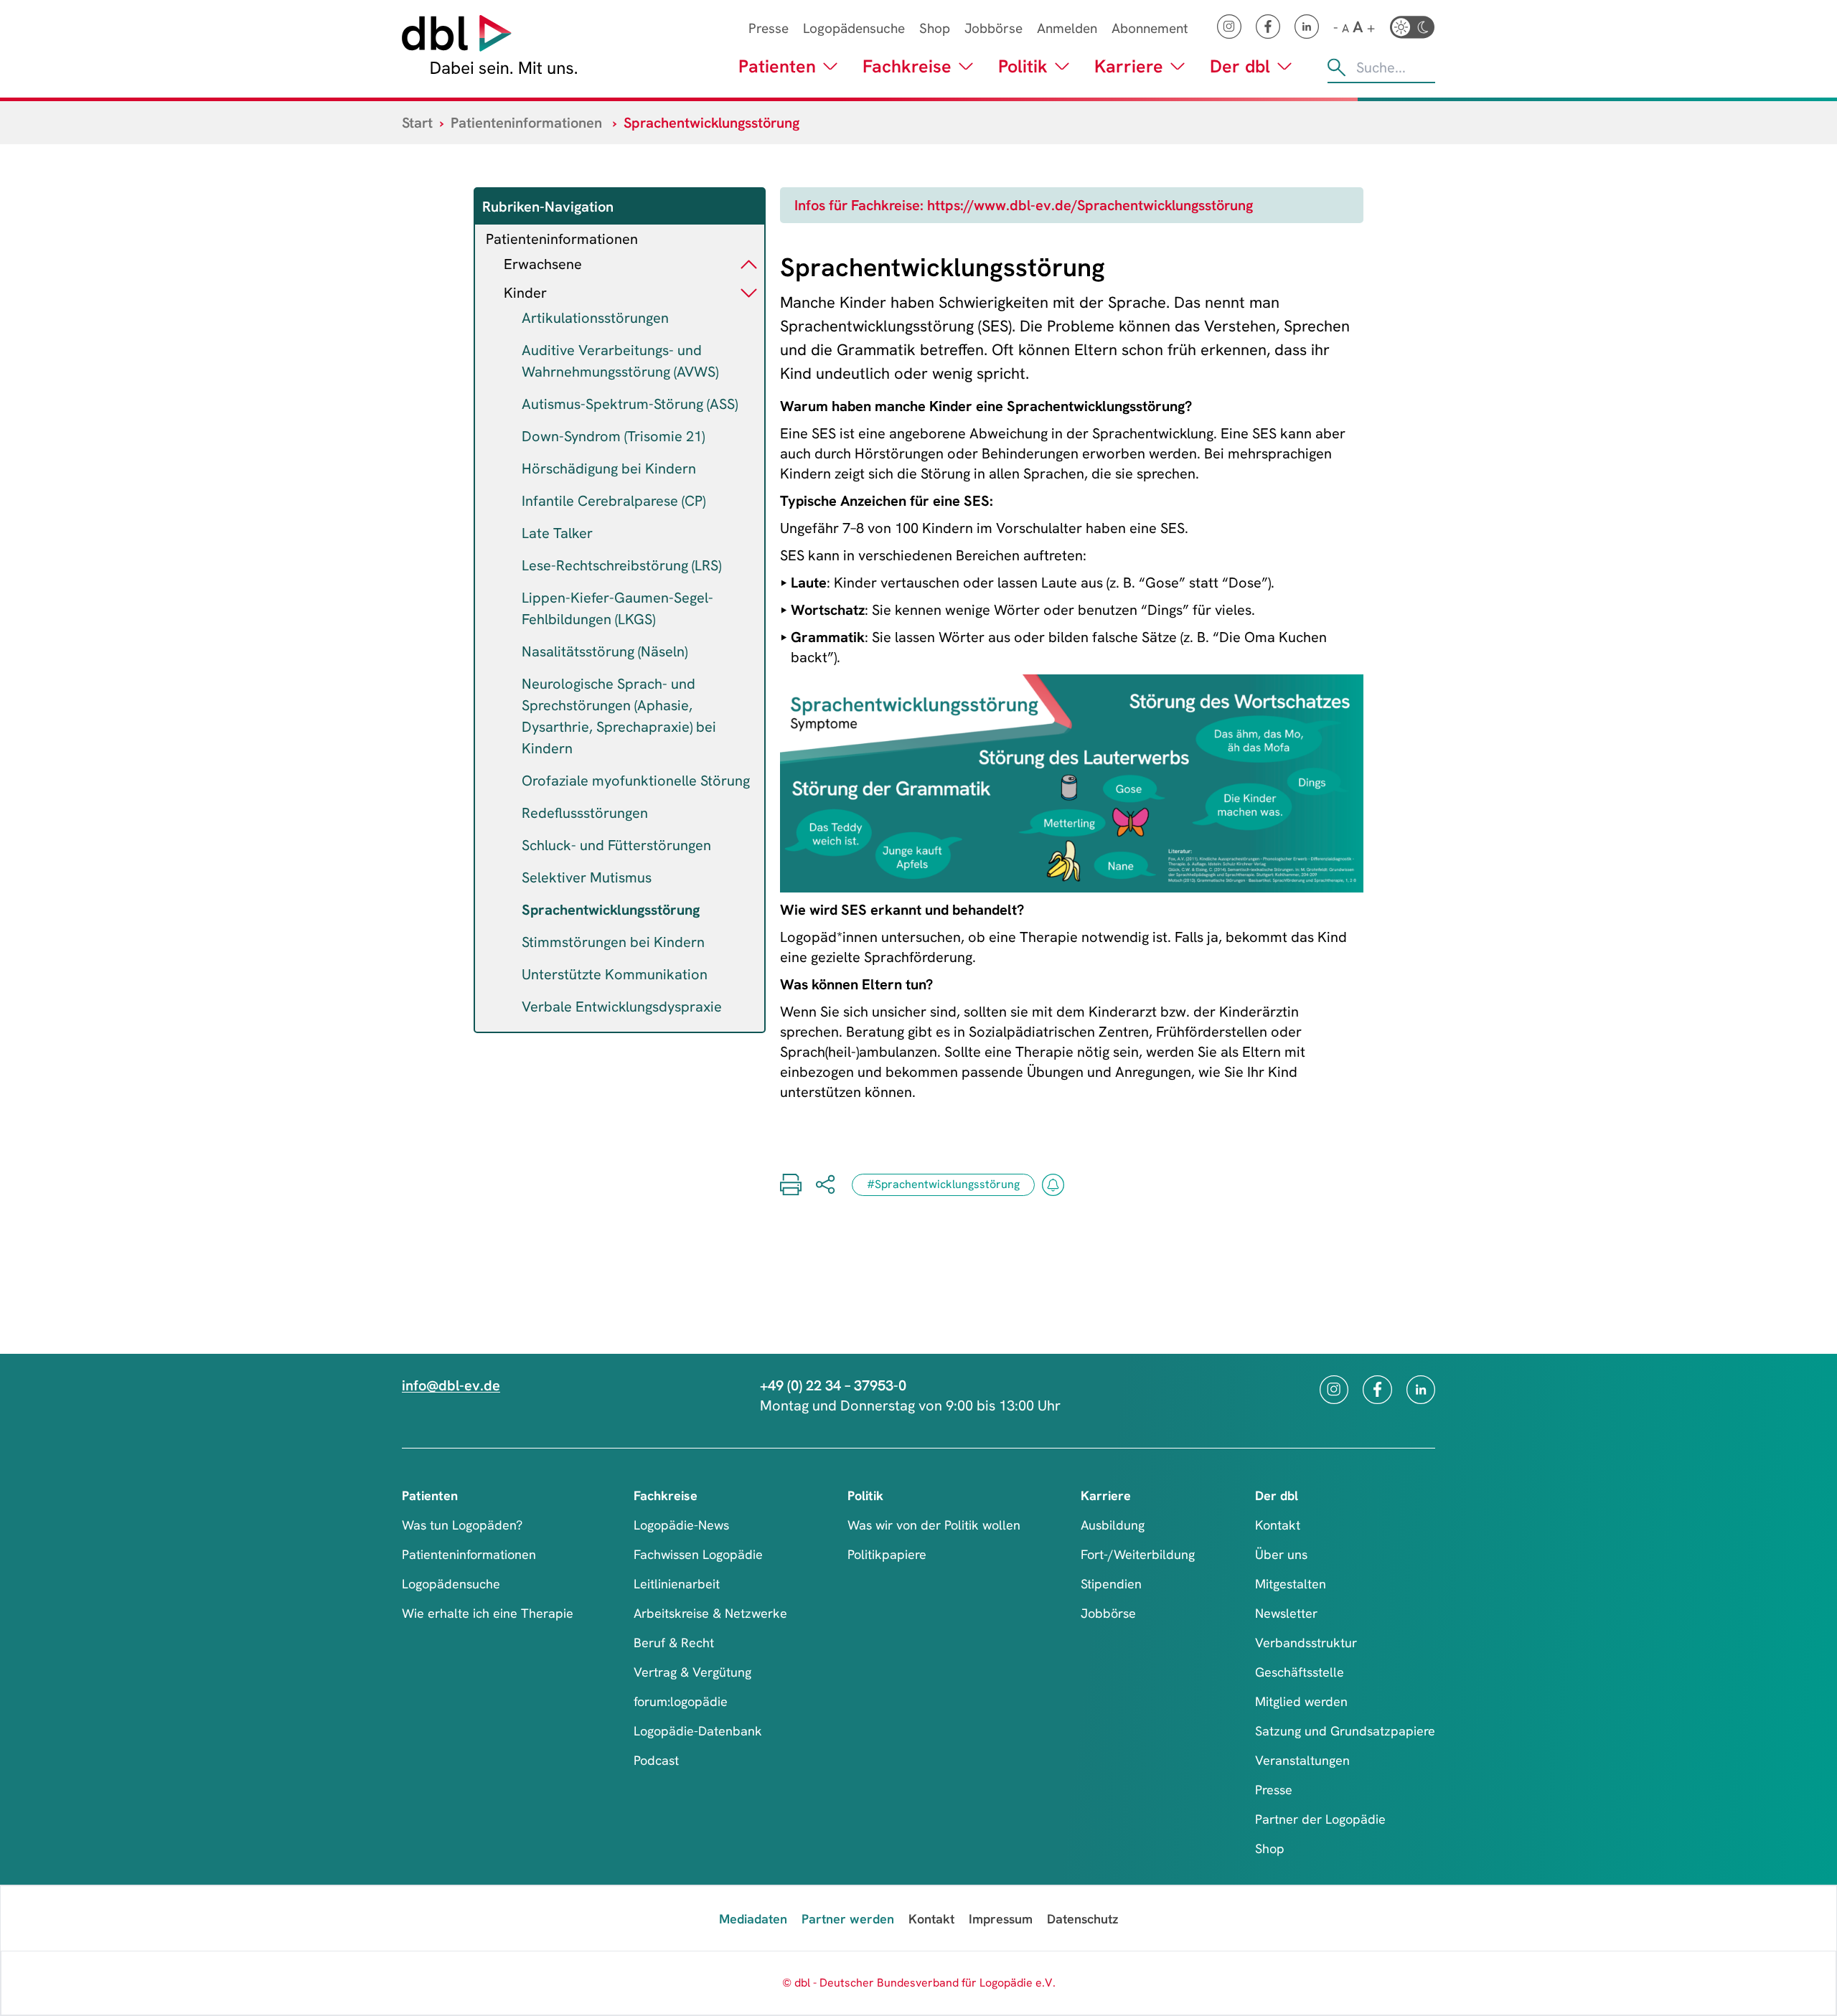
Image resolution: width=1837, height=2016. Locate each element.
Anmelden (1067, 28)
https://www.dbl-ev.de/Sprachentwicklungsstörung (1090, 205)
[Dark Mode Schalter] (1412, 27)
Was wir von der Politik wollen (934, 1525)
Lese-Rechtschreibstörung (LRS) (621, 565)
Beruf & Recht (674, 1643)
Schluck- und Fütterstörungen (616, 845)
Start (417, 123)
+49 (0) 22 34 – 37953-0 (833, 1385)
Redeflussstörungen (585, 813)
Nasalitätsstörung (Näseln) (605, 651)
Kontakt (1278, 1525)
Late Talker (557, 533)
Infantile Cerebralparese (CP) (614, 501)
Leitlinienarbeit (677, 1584)
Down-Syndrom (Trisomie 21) (613, 436)
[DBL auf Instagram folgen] (1229, 27)
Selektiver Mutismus (587, 877)
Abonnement (1150, 28)
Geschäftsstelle (1300, 1672)
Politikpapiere (887, 1554)
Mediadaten (753, 1919)
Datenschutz (1082, 1919)
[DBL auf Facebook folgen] (1268, 27)
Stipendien (1111, 1584)
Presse (769, 28)
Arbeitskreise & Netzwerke (710, 1613)
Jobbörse (993, 28)
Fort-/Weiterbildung (1138, 1554)
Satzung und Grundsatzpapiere (1345, 1731)
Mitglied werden (1301, 1701)
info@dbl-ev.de (451, 1385)
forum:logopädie (681, 1701)
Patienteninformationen (526, 123)
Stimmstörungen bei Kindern (613, 942)
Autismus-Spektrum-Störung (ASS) (630, 404)
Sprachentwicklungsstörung (611, 910)
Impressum (1001, 1919)
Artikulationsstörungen (595, 318)
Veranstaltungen (1302, 1760)
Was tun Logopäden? (462, 1525)
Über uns (1281, 1554)
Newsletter (1286, 1613)
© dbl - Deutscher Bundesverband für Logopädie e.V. (919, 1983)
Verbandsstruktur (1306, 1643)
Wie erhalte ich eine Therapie (488, 1613)
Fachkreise (907, 66)
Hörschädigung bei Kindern (609, 468)
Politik (1023, 66)
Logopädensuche (854, 28)
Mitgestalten (1291, 1584)
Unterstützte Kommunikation (615, 974)
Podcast (656, 1760)
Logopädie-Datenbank (698, 1731)
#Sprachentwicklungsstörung (943, 1184)
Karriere (1129, 66)
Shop (935, 28)
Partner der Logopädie (1320, 1819)
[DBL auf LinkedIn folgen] (1307, 27)
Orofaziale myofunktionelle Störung (636, 781)
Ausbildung (1113, 1525)
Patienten (777, 66)
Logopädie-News (681, 1525)
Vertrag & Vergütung (692, 1672)
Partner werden (848, 1919)
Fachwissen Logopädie (698, 1554)
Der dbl (1240, 66)
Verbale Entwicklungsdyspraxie (622, 1007)
